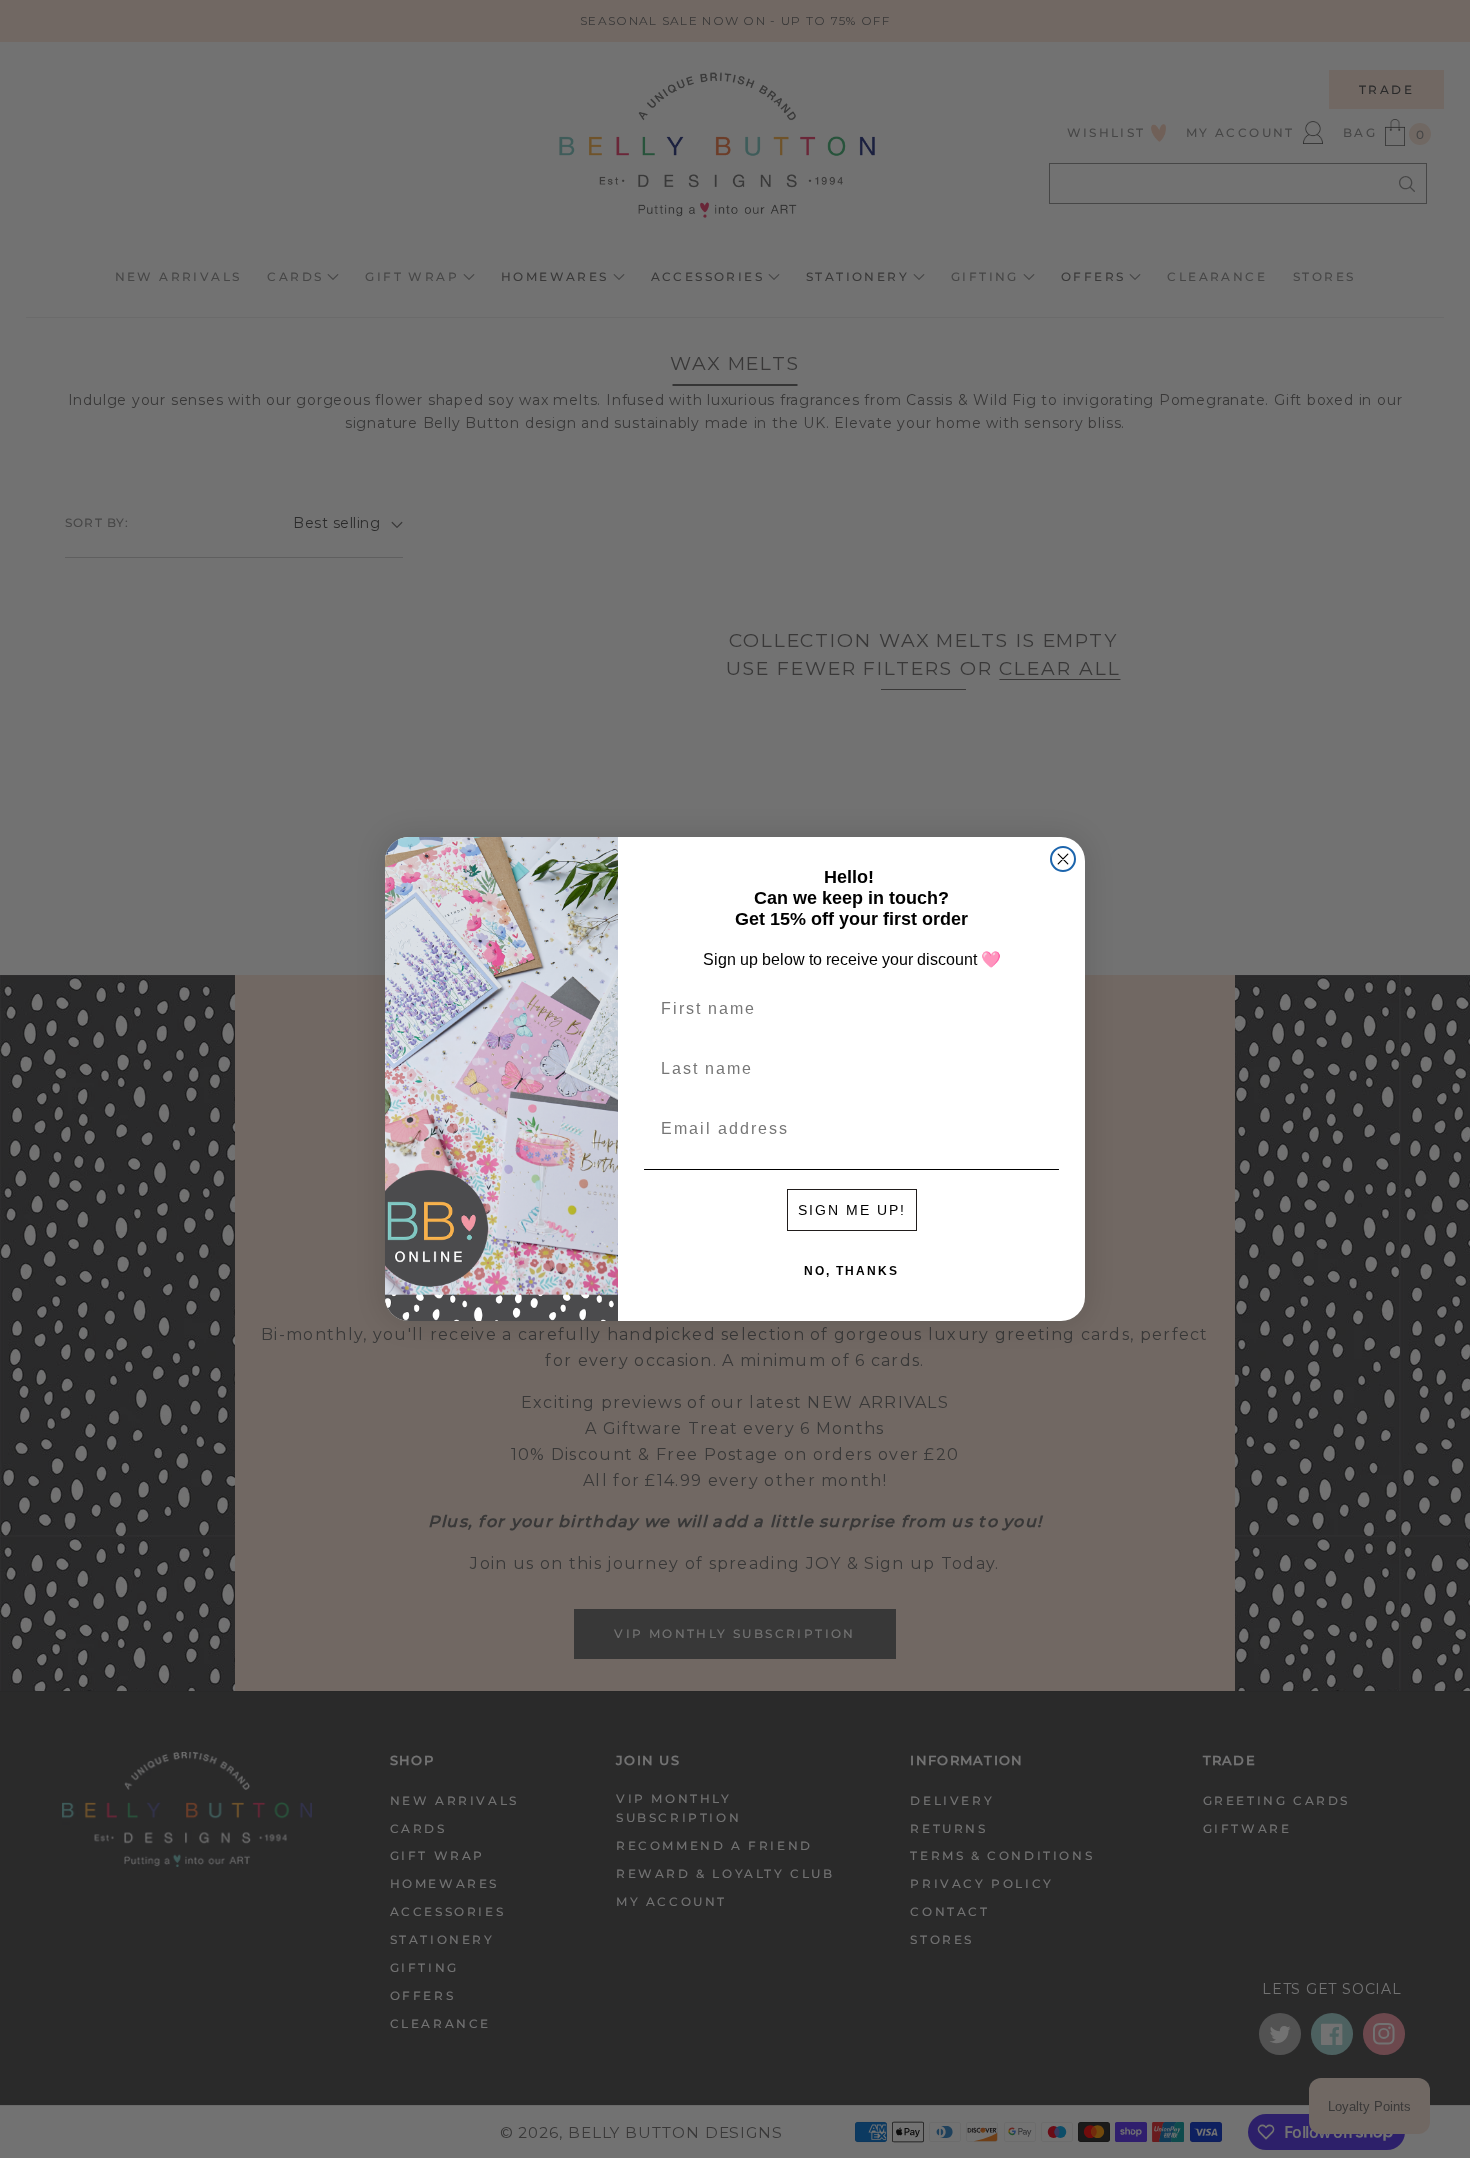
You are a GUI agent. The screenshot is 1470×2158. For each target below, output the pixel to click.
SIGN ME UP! (852, 1210)
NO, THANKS (851, 1271)
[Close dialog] (1063, 859)
